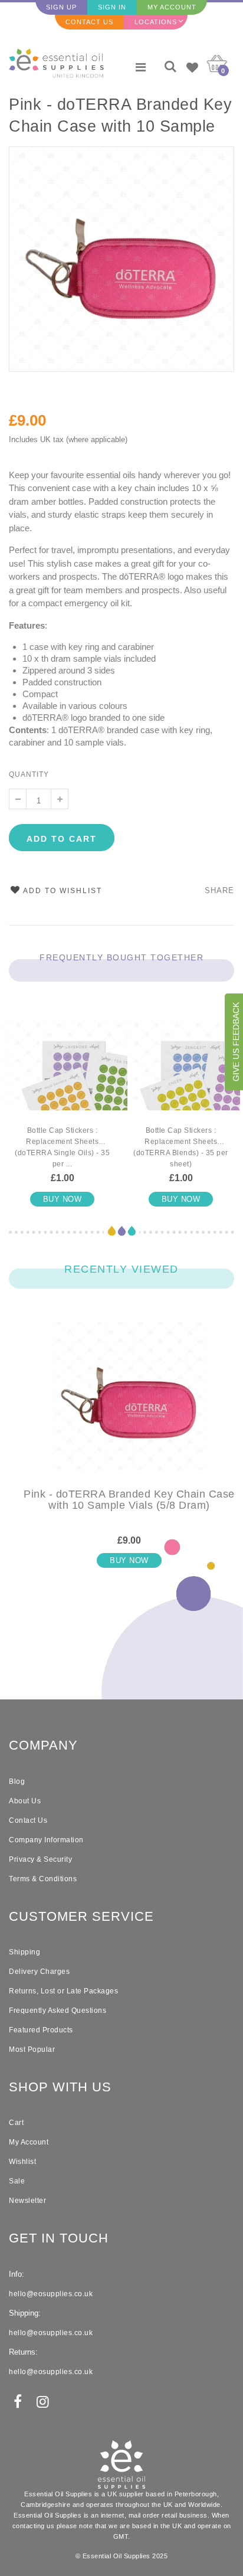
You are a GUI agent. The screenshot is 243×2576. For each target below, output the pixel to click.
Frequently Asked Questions (58, 2011)
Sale (17, 2181)
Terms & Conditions (43, 1879)
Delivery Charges (39, 1972)
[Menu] (141, 67)
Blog (17, 1781)
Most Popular (32, 2049)
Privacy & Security (40, 1859)
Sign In (112, 7)
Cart (16, 2123)
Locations (156, 22)
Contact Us (89, 22)
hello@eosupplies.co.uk (51, 2294)
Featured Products (41, 2030)
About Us (25, 1801)
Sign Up (61, 7)
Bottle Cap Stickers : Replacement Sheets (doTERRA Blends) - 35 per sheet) (181, 1147)
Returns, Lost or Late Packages (63, 1991)
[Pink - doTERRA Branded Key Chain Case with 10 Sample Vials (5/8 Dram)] (129, 1405)
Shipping (24, 1952)
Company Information (46, 1840)
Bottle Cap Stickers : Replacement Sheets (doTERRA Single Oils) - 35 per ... (62, 1147)
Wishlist (22, 2162)
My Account (172, 7)
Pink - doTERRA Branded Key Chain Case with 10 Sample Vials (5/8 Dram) (120, 117)
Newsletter (27, 2201)
